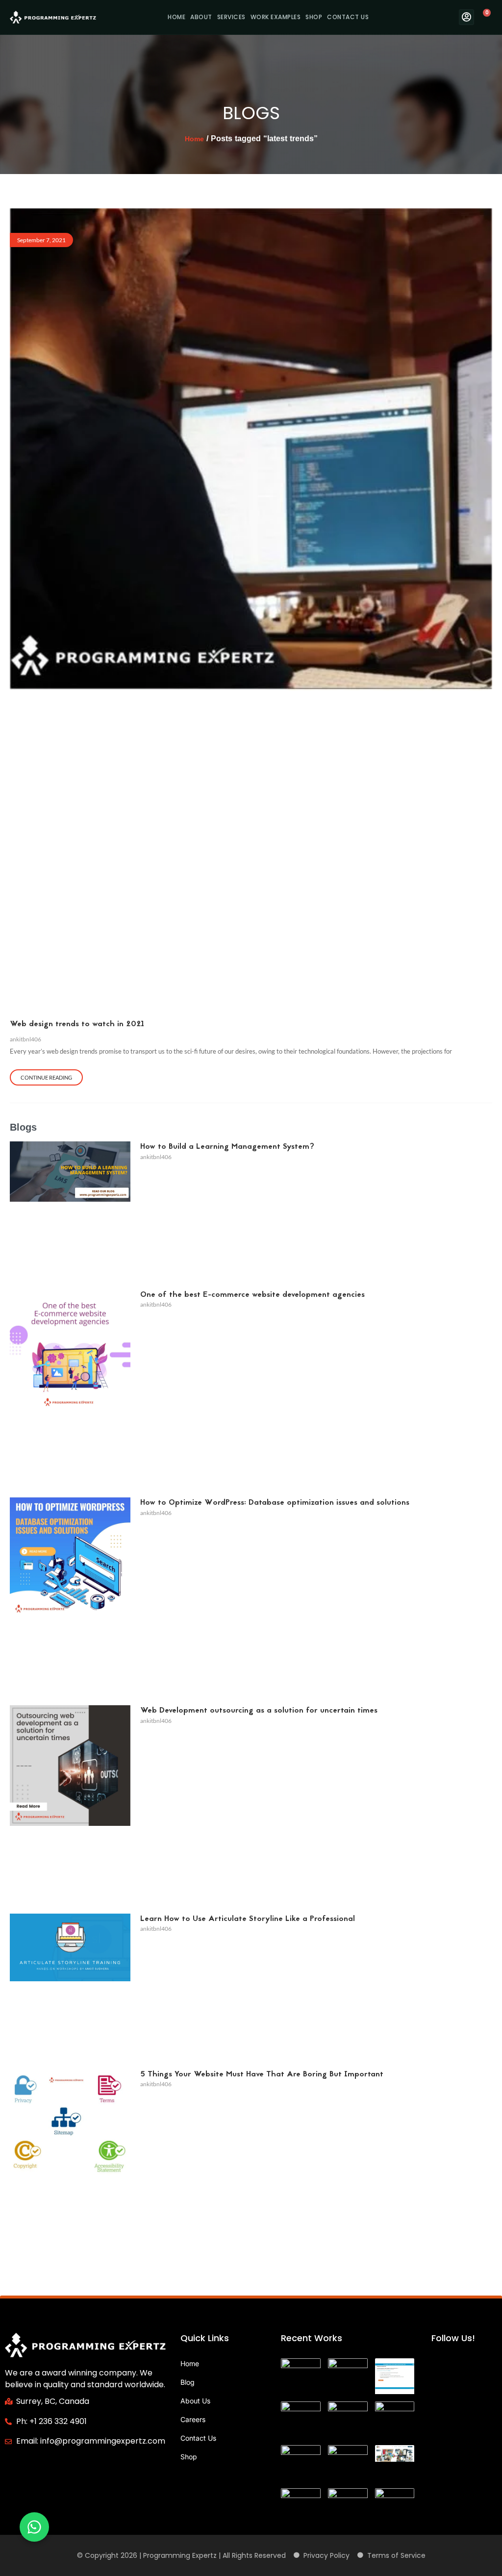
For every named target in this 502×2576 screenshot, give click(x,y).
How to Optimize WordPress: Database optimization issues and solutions (275, 1503)
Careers (193, 2419)
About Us (195, 2401)
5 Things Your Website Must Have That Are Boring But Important (262, 2074)
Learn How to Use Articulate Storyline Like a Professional (248, 1919)
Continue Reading (46, 1077)
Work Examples (276, 17)
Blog (188, 2382)
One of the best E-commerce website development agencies (252, 1295)
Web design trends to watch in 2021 (77, 1024)
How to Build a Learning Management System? (227, 1147)
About (201, 17)
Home (176, 17)
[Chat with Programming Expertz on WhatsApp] (34, 2527)
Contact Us (348, 17)
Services (231, 17)
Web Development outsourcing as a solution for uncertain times (259, 1711)
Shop (314, 17)
